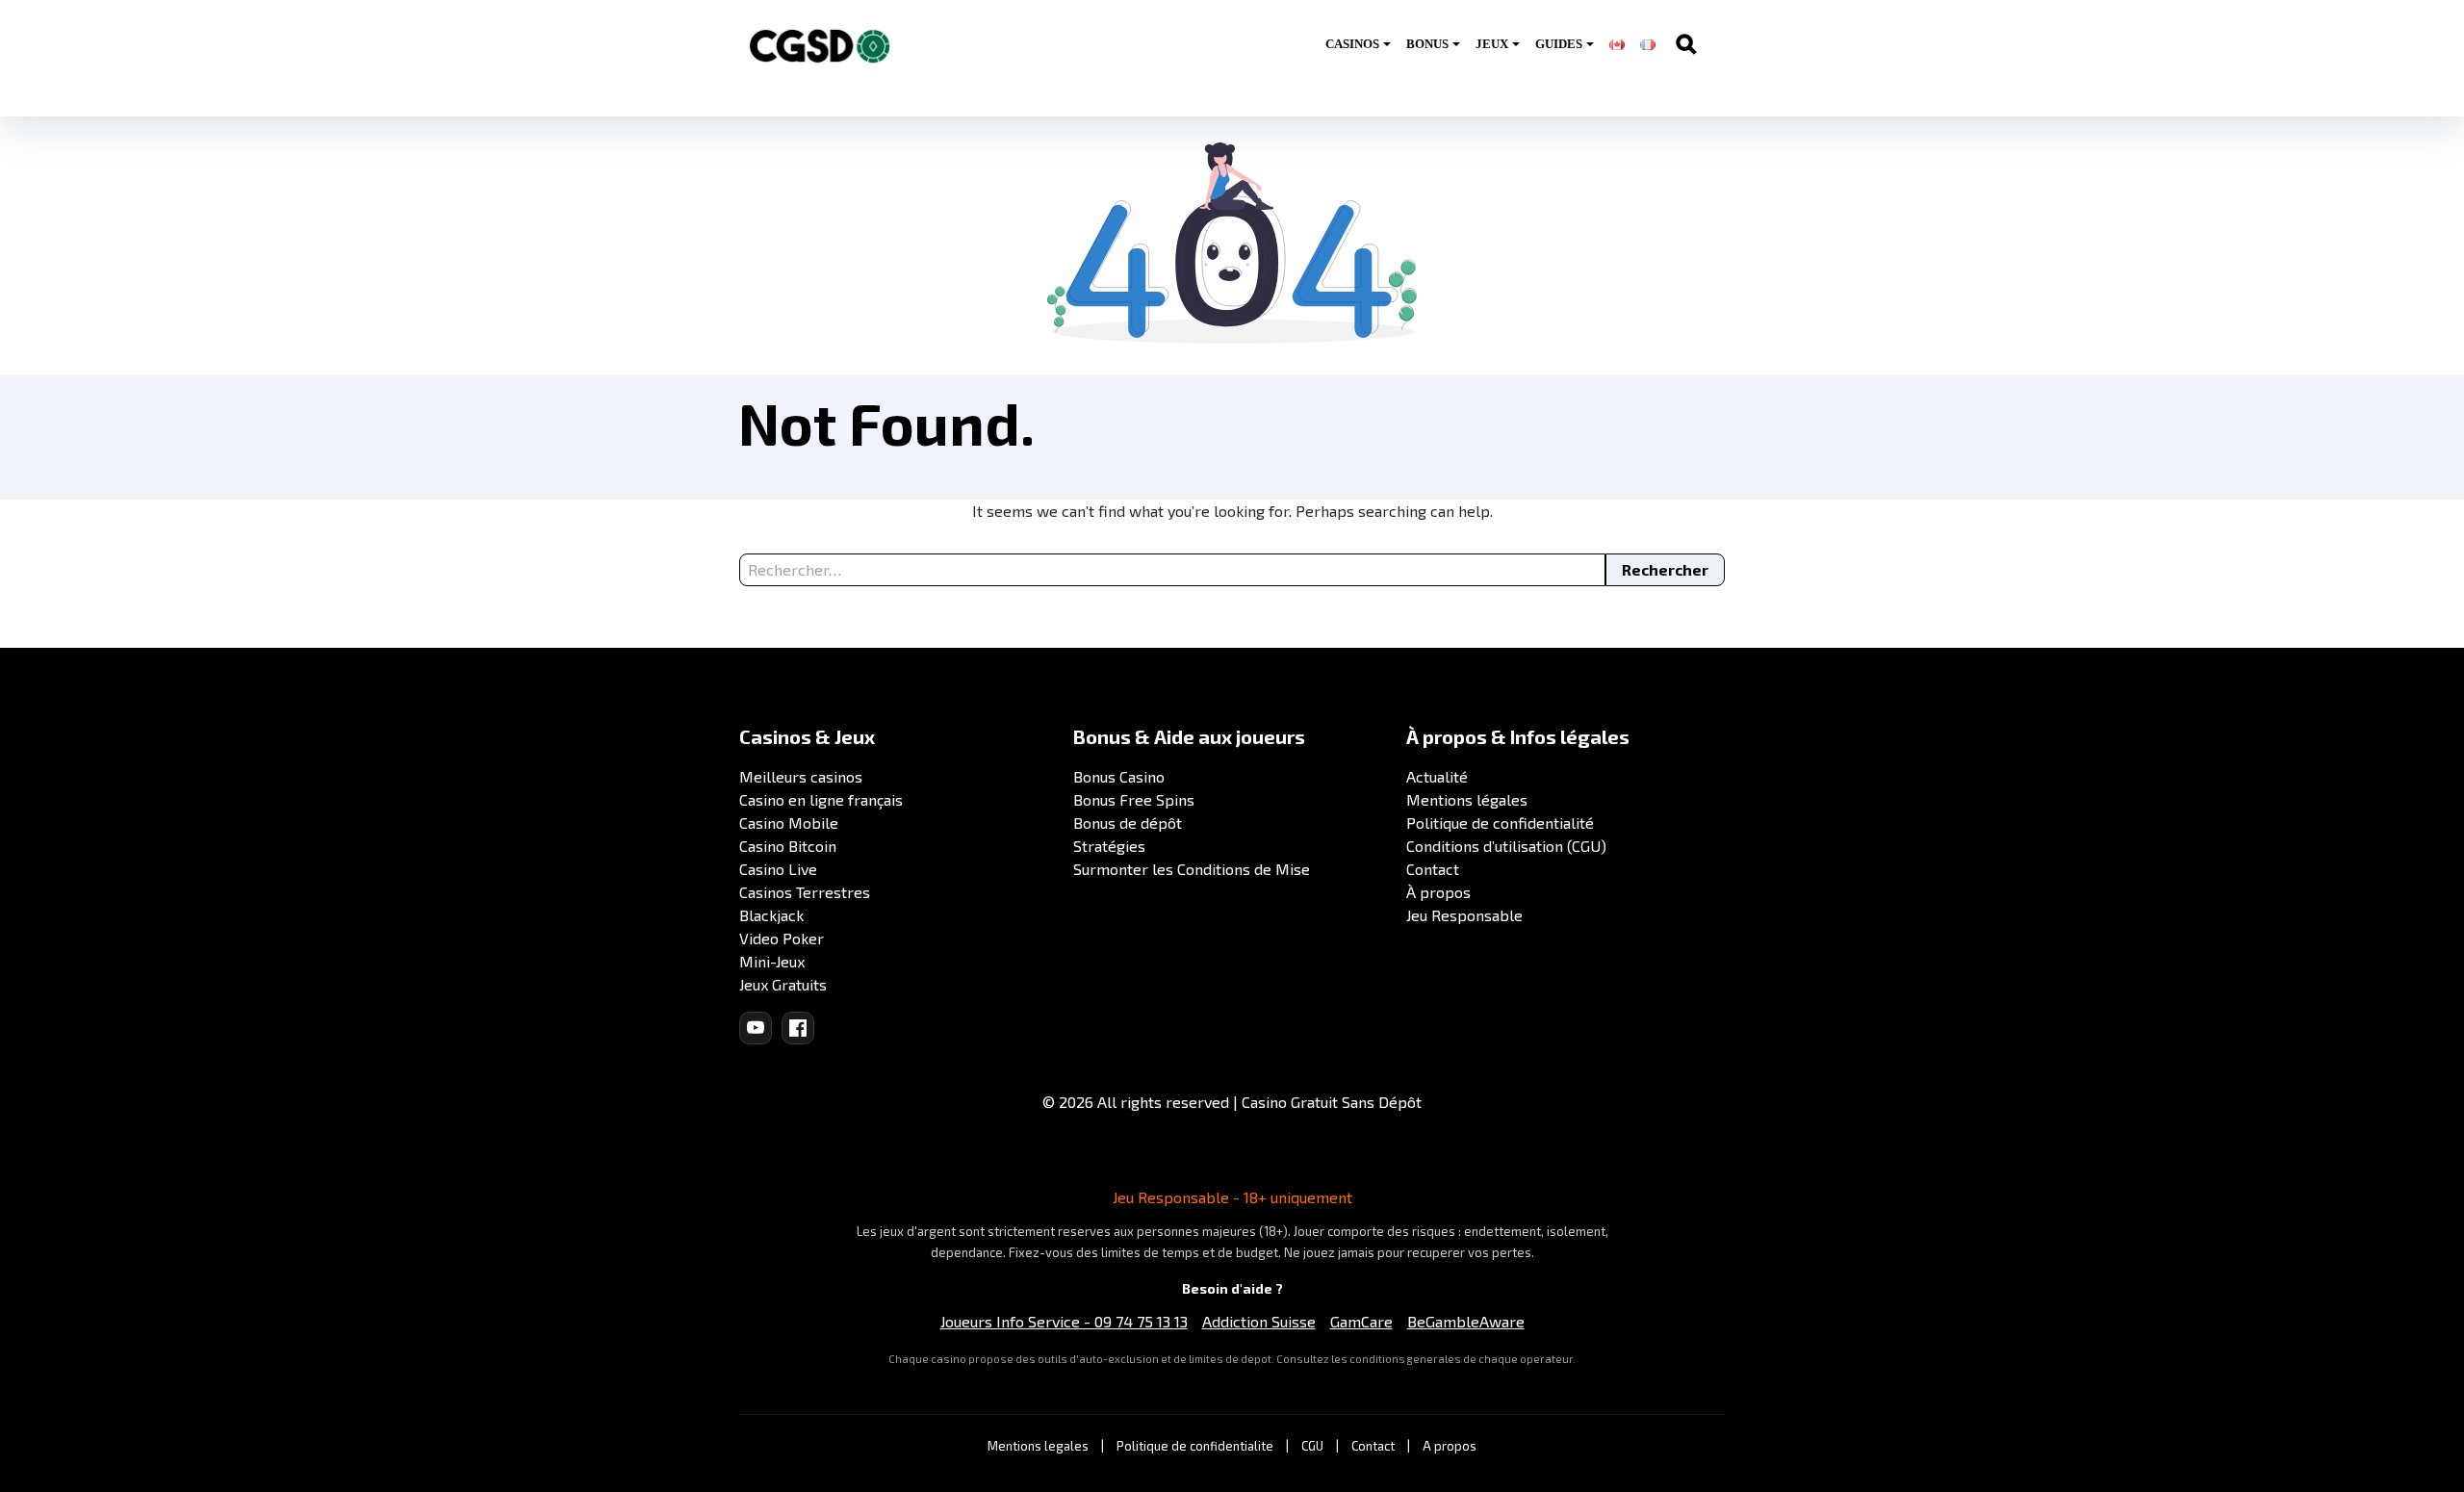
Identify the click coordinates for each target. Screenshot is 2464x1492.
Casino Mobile (789, 823)
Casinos (1352, 44)
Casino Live (778, 869)
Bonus (1427, 44)
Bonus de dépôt (1128, 823)
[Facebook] (798, 1028)
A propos (1450, 1446)
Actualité (1437, 776)
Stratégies (1109, 846)
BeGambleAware (1466, 1321)
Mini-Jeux (772, 961)
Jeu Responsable (1464, 915)
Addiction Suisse (1259, 1321)
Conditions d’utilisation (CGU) (1506, 846)
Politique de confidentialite (1195, 1446)
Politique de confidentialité (1500, 823)
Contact (1433, 869)
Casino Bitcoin (788, 846)
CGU (1312, 1446)
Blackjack (771, 915)
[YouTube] (756, 1028)
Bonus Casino (1119, 776)
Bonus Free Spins (1134, 799)
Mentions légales (1467, 799)
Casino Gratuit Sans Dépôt (1332, 1102)
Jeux (1492, 44)
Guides (1559, 44)
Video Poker (782, 938)
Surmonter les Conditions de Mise (1192, 869)
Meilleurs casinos (801, 776)
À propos (1438, 892)
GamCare (1361, 1321)
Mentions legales (1038, 1446)
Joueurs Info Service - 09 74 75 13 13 (1064, 1321)
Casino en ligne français (821, 799)
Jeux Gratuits (783, 984)
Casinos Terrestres (805, 892)
